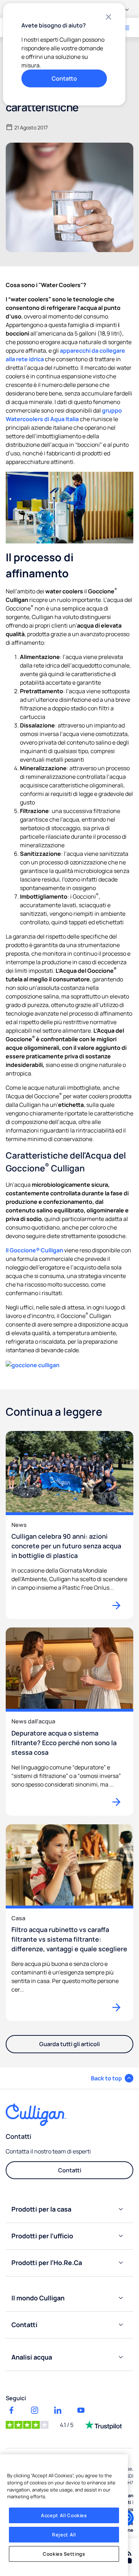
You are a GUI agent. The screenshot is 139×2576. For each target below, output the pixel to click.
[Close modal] (108, 17)
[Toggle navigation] (127, 28)
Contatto (64, 78)
